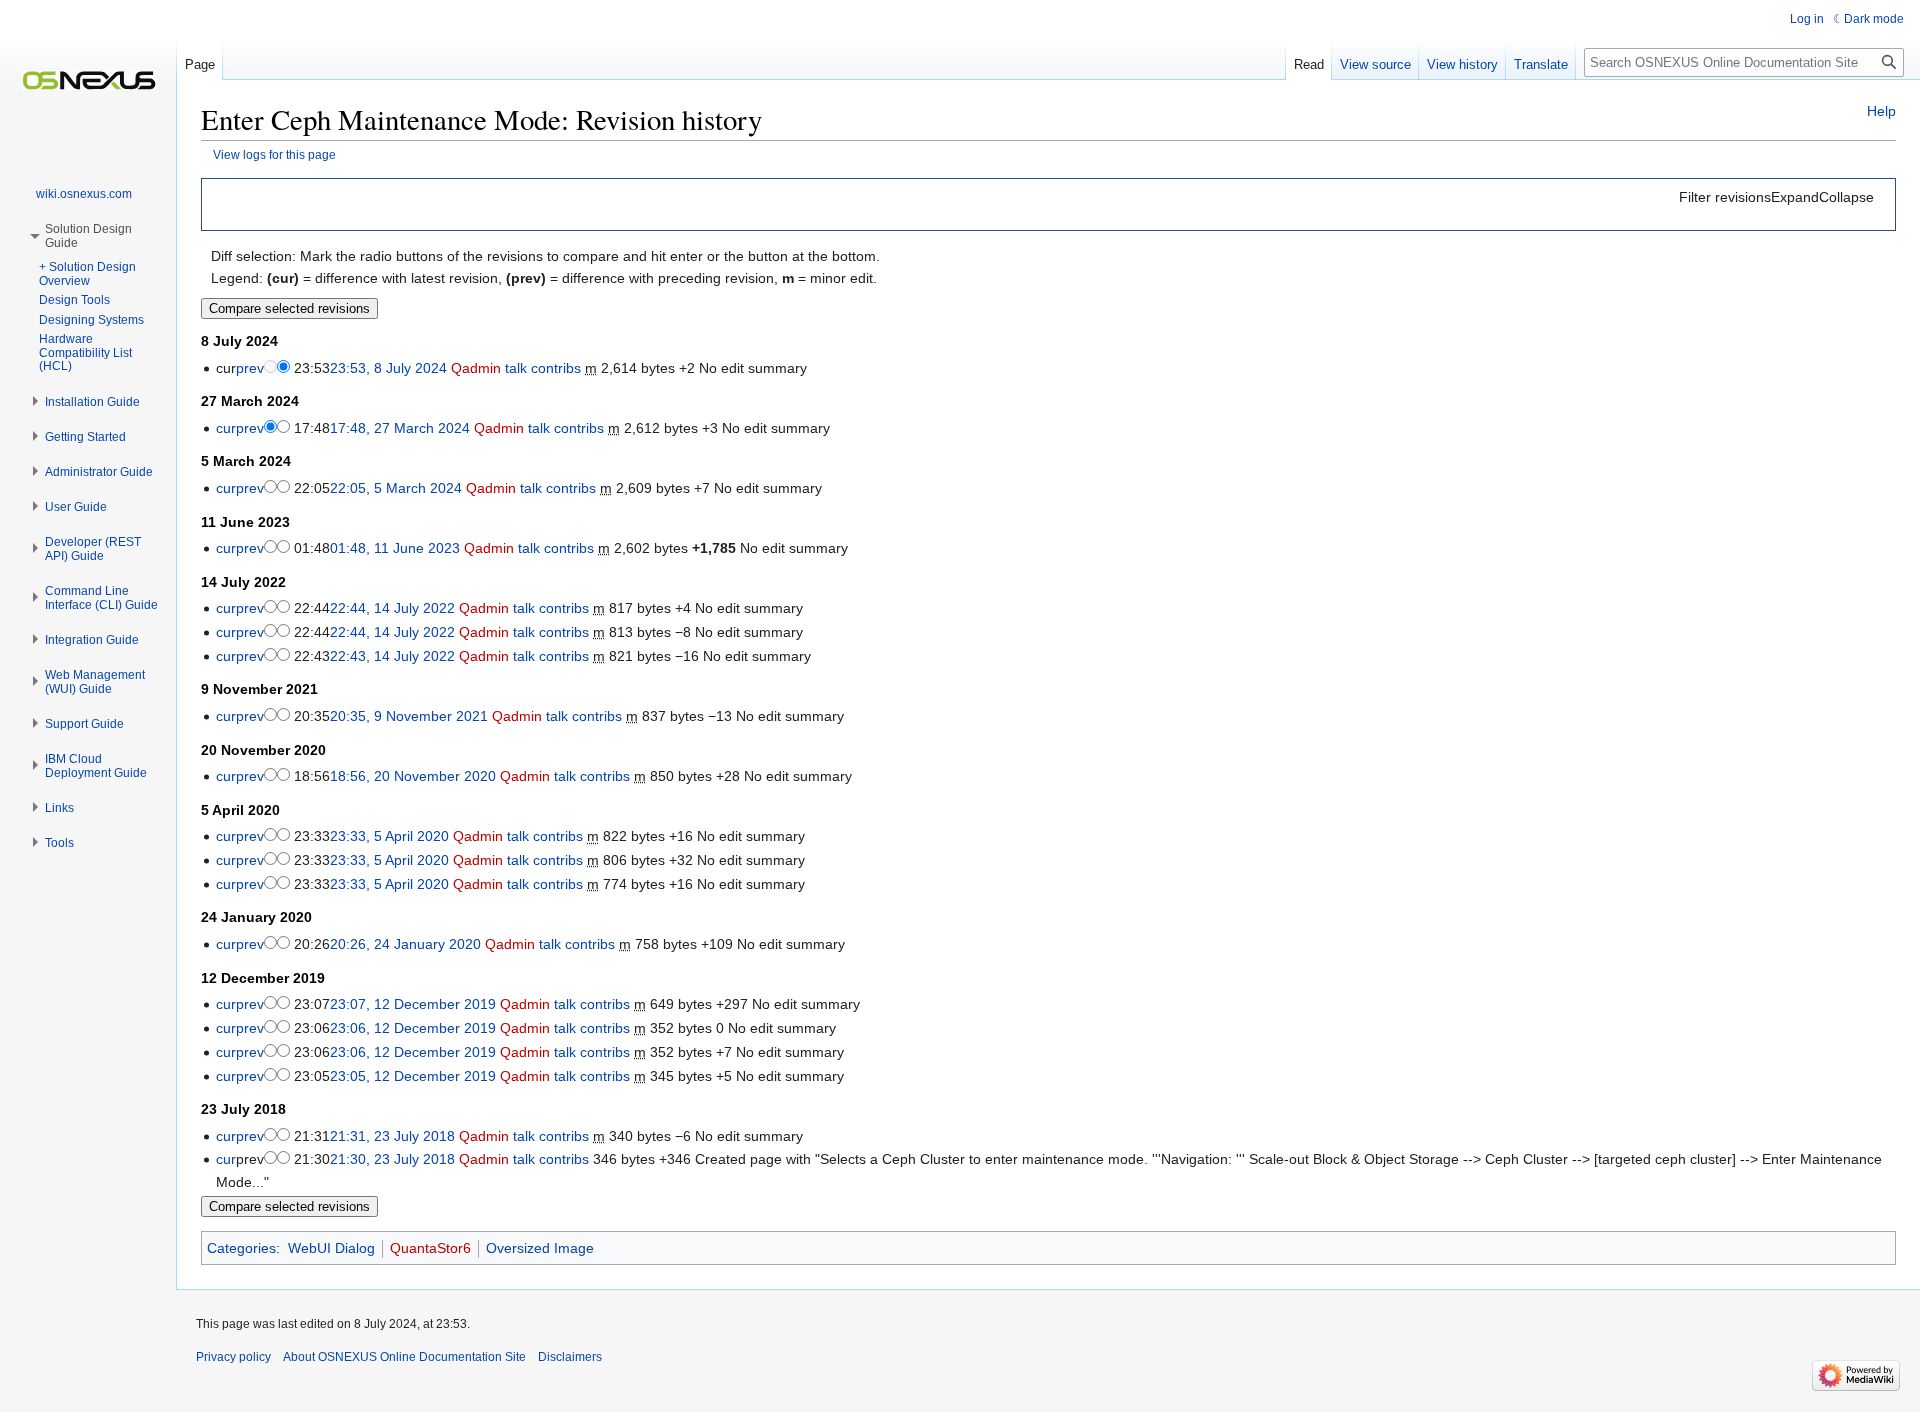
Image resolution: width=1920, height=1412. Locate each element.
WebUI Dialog (331, 1248)
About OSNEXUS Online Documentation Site (404, 1357)
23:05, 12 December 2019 (413, 1076)
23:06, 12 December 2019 (413, 1028)
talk (516, 368)
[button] (1776, 197)
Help (1881, 111)
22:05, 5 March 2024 (396, 488)
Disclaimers (570, 1357)
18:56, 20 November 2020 (413, 776)
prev (250, 368)
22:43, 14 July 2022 (392, 656)
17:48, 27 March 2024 (400, 428)
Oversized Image (540, 1248)
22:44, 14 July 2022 (392, 608)
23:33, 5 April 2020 (389, 836)
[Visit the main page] (88, 80)
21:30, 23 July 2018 (392, 1159)
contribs (556, 368)
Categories (241, 1248)
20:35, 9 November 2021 (409, 716)
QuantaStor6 (430, 1248)
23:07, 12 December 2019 (413, 1004)
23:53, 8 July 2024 (388, 368)
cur (226, 428)
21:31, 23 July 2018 (392, 1136)
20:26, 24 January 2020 (405, 944)
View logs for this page (274, 154)
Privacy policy (233, 1357)
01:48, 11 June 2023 (395, 548)
